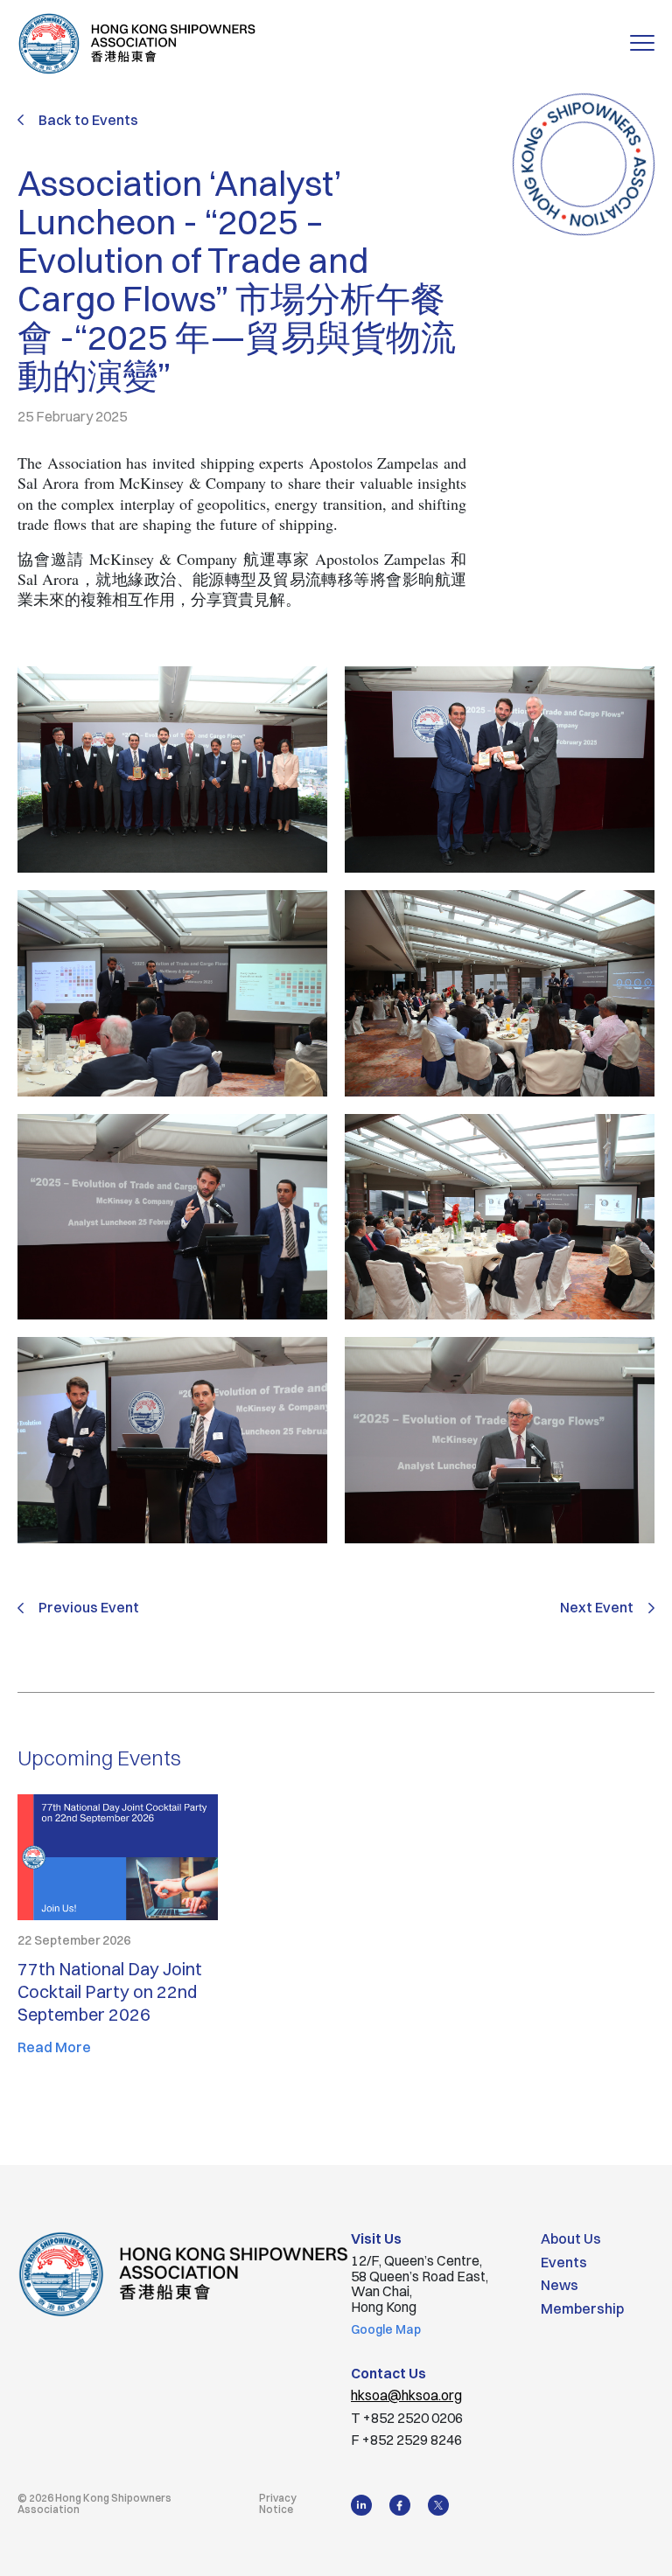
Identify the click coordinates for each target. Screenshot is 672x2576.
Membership (582, 2308)
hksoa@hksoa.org (406, 2395)
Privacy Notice (277, 2503)
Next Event (597, 1608)
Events (564, 2262)
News (560, 2285)
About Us (571, 2238)
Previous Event (89, 1608)
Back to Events (88, 120)
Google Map (386, 2329)
